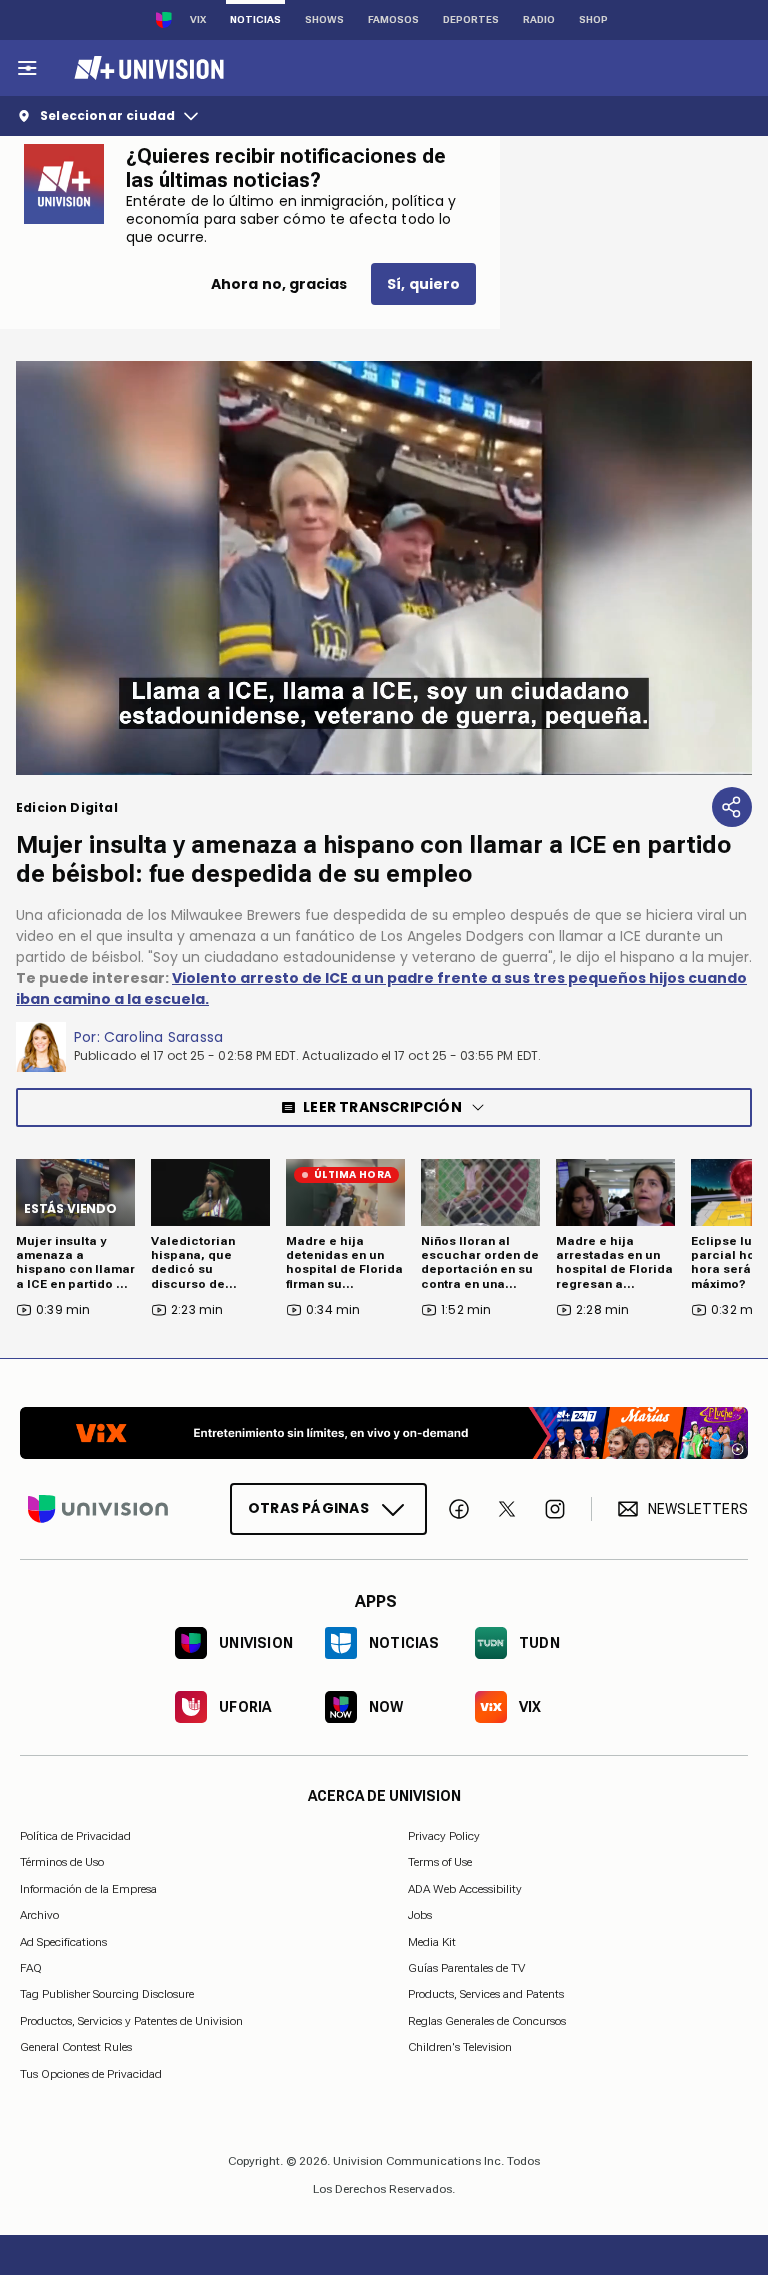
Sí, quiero (423, 284)
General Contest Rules (76, 2047)
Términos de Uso (62, 1862)
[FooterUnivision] (98, 1509)
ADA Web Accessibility (465, 1888)
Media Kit (432, 1941)
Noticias (255, 19)
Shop (593, 19)
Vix (198, 19)
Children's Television (460, 2047)
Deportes (471, 19)
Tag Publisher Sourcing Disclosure (107, 1994)
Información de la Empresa (88, 1888)
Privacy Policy (444, 1836)
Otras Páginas (308, 1508)
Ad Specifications (63, 1941)
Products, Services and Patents (486, 1994)
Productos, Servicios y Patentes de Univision (131, 2020)
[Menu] (27, 68)
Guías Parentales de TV (466, 1968)
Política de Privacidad (75, 1836)
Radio (539, 19)
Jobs (420, 1915)
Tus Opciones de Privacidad (91, 2074)
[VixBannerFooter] (384, 1433)
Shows (324, 19)
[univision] (146, 68)
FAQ (31, 1968)
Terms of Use (440, 1862)
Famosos (393, 19)
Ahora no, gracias (279, 284)
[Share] (732, 807)
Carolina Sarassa (163, 1037)
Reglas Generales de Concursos (487, 2020)
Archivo (39, 1915)
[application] (384, 568)
